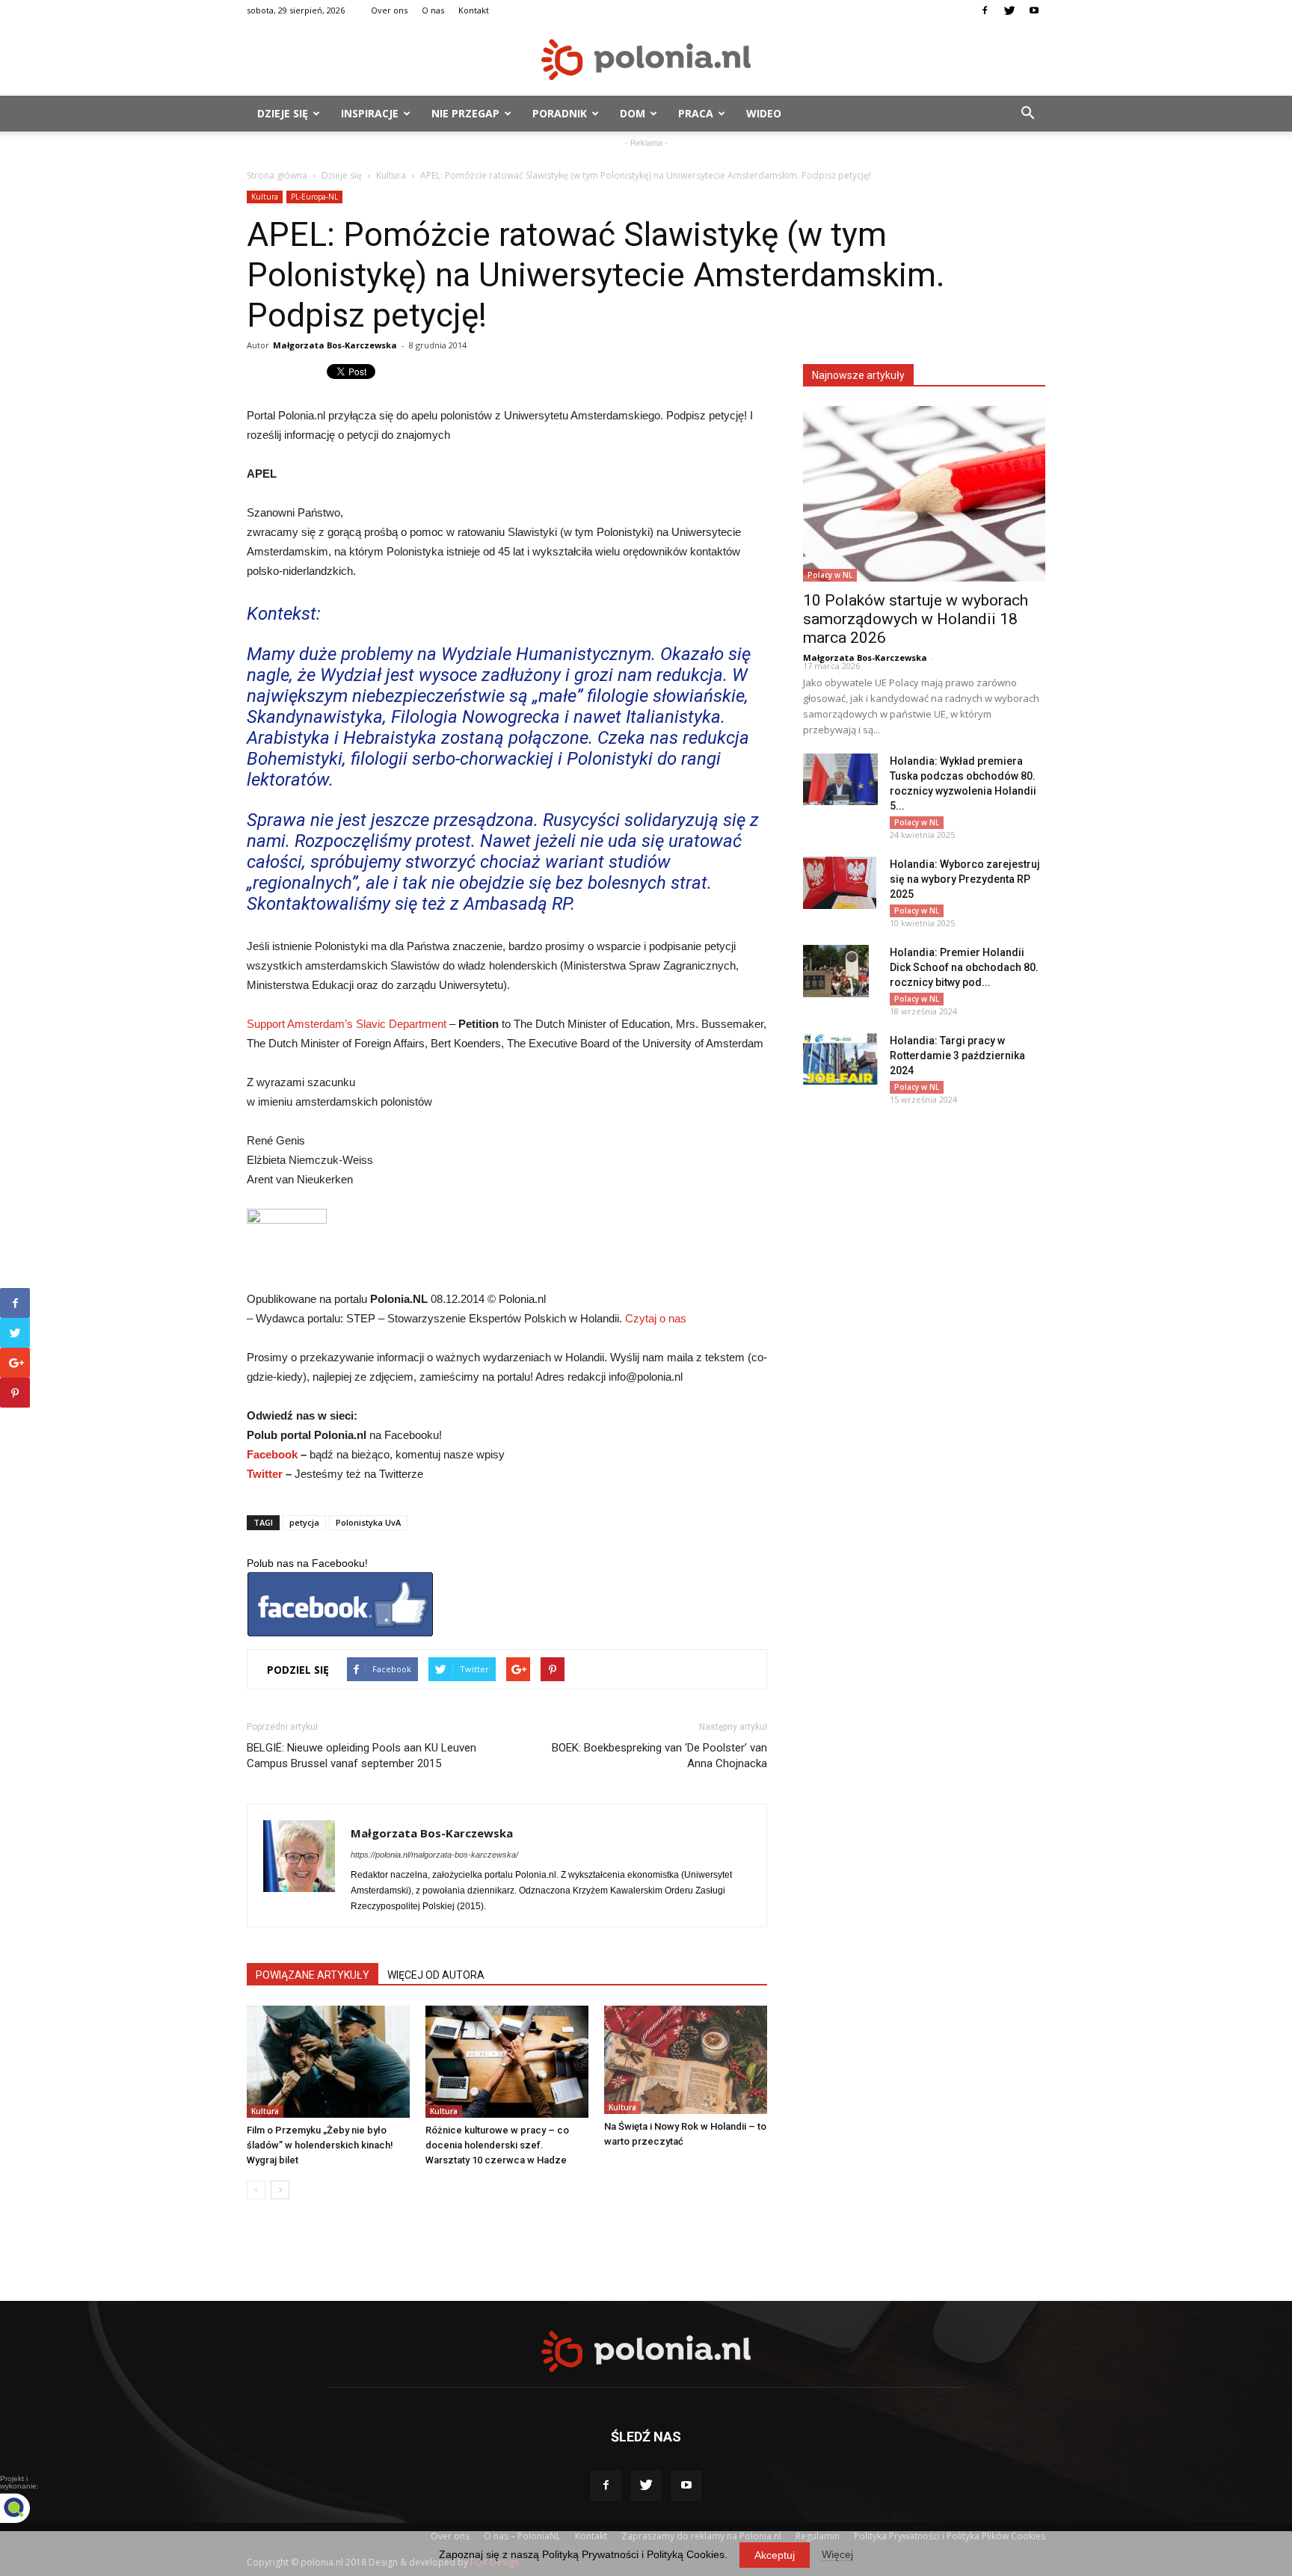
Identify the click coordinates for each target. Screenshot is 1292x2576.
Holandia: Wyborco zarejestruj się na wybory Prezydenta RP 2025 (965, 879)
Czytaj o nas (656, 1318)
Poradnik (560, 113)
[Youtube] (1034, 10)
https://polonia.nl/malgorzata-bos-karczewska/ (434, 1855)
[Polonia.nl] (646, 59)
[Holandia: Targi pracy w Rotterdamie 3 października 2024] (840, 1059)
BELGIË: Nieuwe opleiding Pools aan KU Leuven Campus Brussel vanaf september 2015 (362, 1756)
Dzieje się (283, 113)
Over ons (389, 10)
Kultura (391, 175)
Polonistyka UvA (368, 1522)
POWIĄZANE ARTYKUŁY (313, 1975)
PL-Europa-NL (314, 197)
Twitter (265, 1474)
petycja (304, 1522)
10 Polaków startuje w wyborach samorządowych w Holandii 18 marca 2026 (916, 619)
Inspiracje (370, 113)
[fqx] (26, 2508)
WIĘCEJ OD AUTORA (436, 1975)
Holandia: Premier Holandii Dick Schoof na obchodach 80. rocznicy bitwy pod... (964, 967)
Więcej (837, 2554)
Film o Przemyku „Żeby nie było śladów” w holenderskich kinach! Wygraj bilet (320, 2145)
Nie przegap (465, 113)
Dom (633, 113)
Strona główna (277, 175)
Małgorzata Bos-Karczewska (335, 345)
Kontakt (474, 10)
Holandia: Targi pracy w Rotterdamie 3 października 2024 (957, 1056)
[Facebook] (985, 10)
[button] (1027, 114)
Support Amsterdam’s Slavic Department (347, 1024)
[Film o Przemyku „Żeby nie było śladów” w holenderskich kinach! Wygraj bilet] (328, 2062)
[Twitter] (1009, 10)
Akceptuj (775, 2555)
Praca (696, 113)
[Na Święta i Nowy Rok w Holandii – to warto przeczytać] (686, 2060)
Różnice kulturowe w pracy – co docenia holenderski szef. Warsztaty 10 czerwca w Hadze (497, 2145)
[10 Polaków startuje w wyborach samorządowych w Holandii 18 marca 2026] (924, 494)
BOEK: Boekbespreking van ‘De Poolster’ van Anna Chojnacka (659, 1756)
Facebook (272, 1454)
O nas (433, 10)
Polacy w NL (830, 575)
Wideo (764, 113)
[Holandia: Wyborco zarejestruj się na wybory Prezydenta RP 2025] (840, 883)
